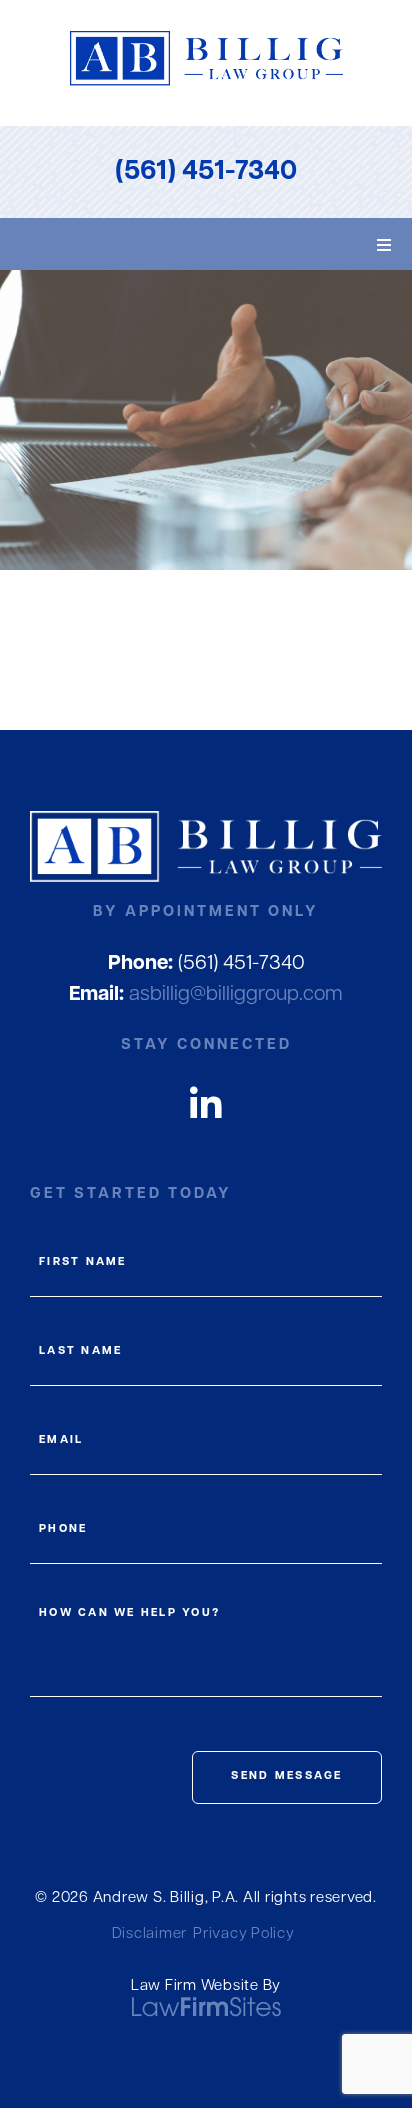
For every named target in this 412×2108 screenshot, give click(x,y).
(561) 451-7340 (206, 172)
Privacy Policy (244, 1934)
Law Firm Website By (206, 1986)
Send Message (286, 1776)
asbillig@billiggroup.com (206, 995)
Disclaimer (150, 1934)
